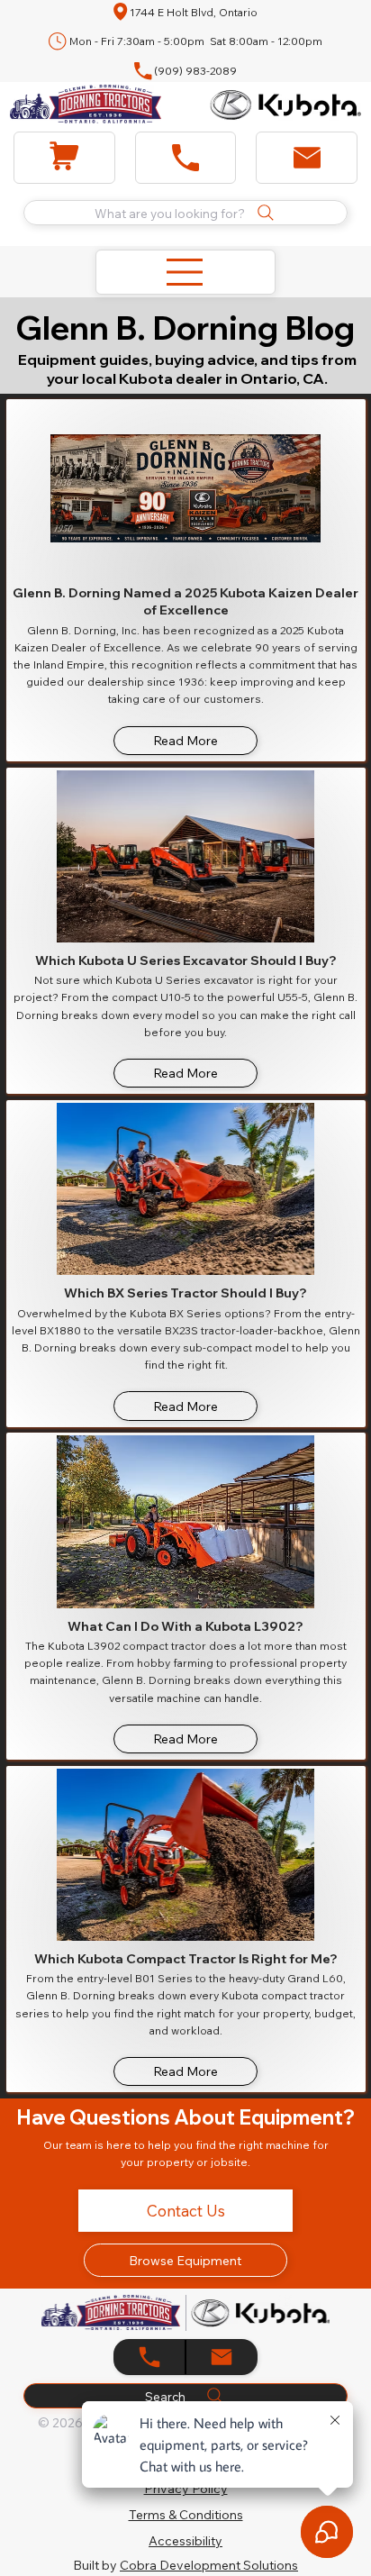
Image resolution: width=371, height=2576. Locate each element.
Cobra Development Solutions (209, 2565)
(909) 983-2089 (195, 71)
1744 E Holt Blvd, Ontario (194, 12)
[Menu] (185, 272)
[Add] (64, 158)
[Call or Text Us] (222, 2357)
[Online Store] (149, 2357)
